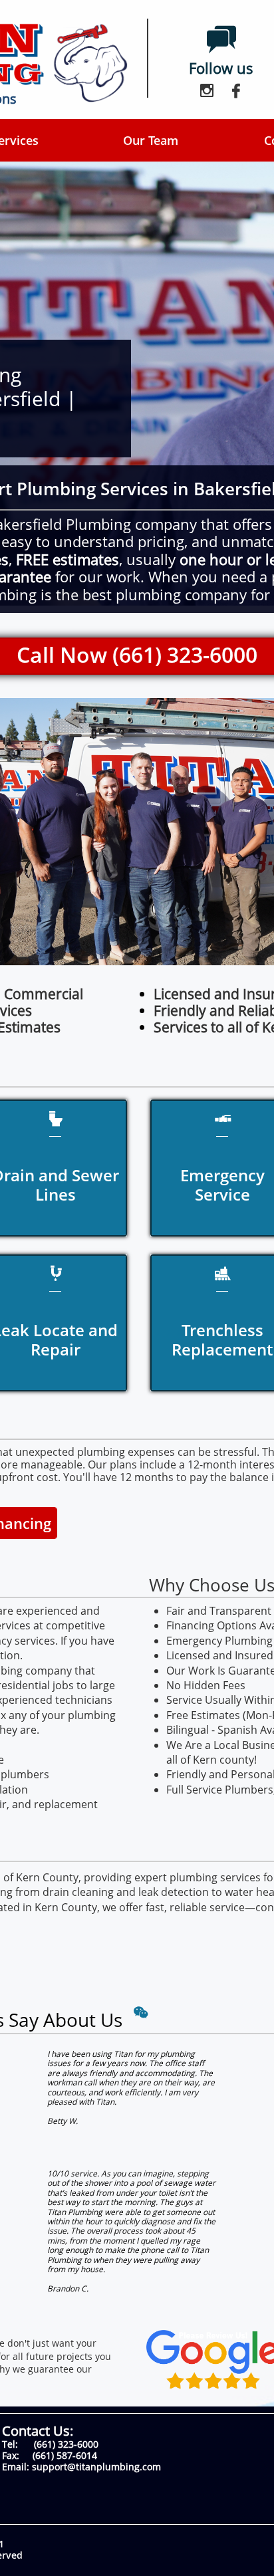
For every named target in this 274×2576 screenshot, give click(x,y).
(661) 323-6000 (66, 2444)
